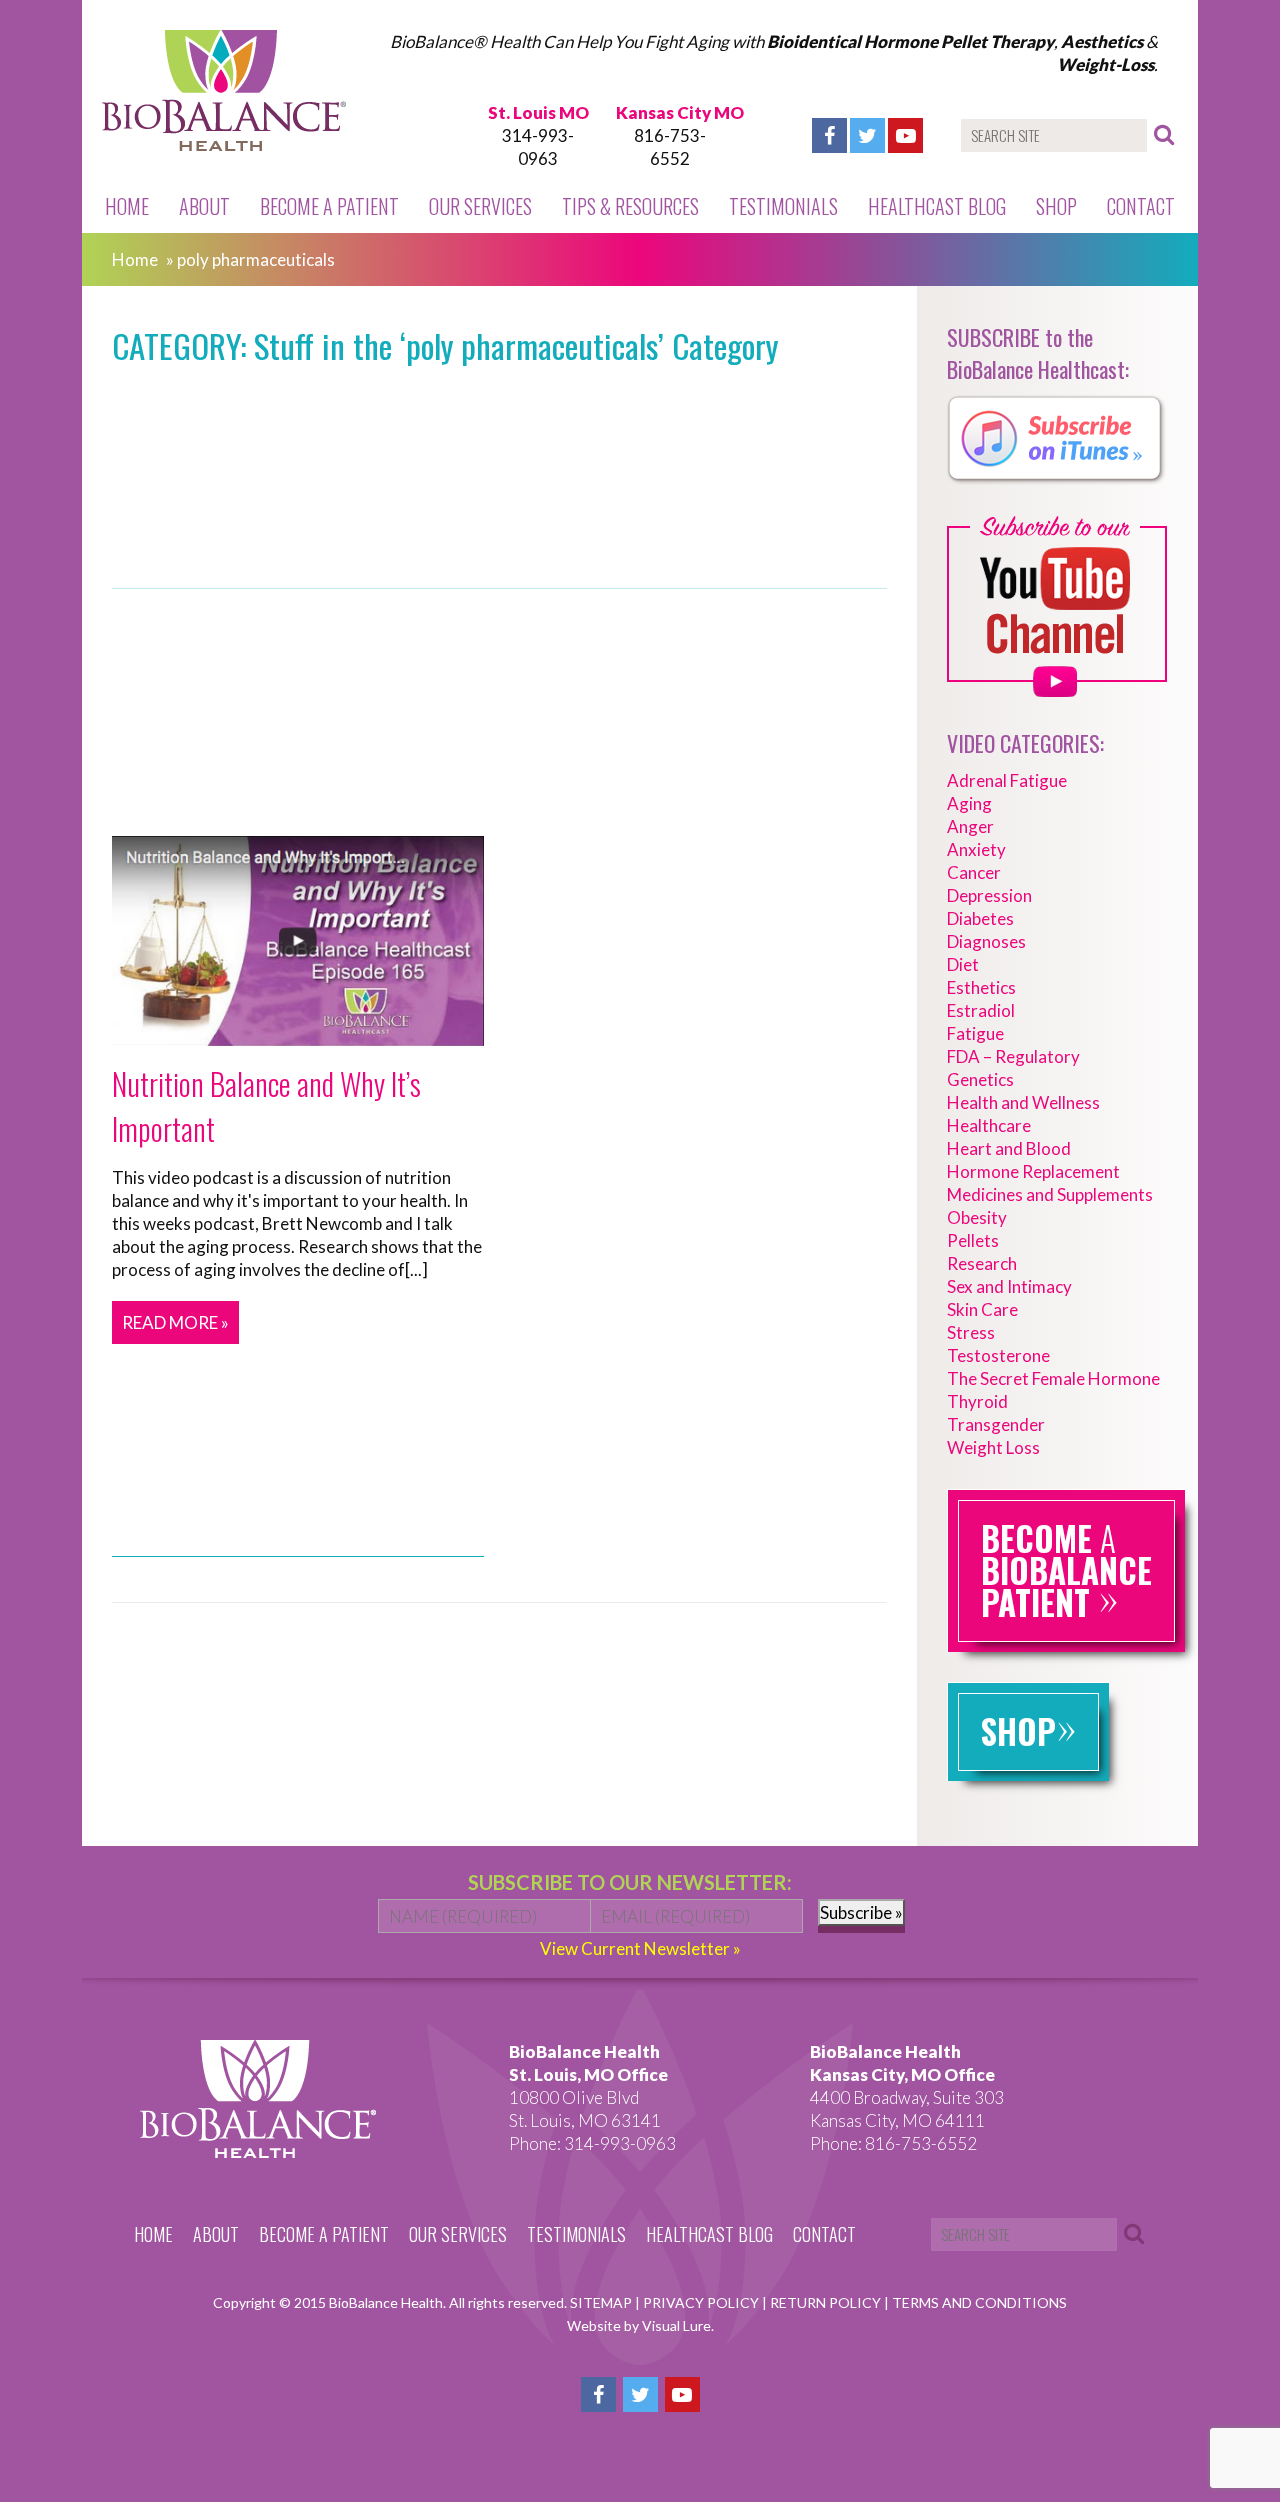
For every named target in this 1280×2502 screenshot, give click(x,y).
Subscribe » (861, 1912)
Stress (971, 1332)
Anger (970, 826)
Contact (1141, 206)
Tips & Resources (630, 206)
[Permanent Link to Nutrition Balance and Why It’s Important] (298, 1034)
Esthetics (981, 987)
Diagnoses (986, 941)
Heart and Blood (1009, 1148)
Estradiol (981, 1010)
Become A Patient (329, 206)
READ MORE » (175, 1322)
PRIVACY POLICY (702, 2302)
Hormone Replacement (1033, 1171)
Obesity (977, 1217)
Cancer (974, 872)
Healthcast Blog (937, 206)
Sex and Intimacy (1009, 1286)
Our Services (480, 206)
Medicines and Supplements (1050, 1194)
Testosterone (998, 1355)
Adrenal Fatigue (1007, 780)
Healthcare (989, 1125)
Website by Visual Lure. (640, 2325)
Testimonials (783, 206)
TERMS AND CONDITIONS (979, 2302)
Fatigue (975, 1033)
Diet (963, 964)
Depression (989, 895)
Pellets (973, 1240)
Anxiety (976, 849)
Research (982, 1263)
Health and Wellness (1023, 1102)
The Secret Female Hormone (1053, 1378)
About (204, 206)
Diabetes (980, 918)
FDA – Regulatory (1013, 1056)
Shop (1056, 206)
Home (127, 206)
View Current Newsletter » (640, 1948)
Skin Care (982, 1309)
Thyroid (977, 1401)
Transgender (996, 1424)
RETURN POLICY (827, 2302)
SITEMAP (602, 2302)
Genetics (980, 1079)
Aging (969, 803)
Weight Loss (993, 1447)
